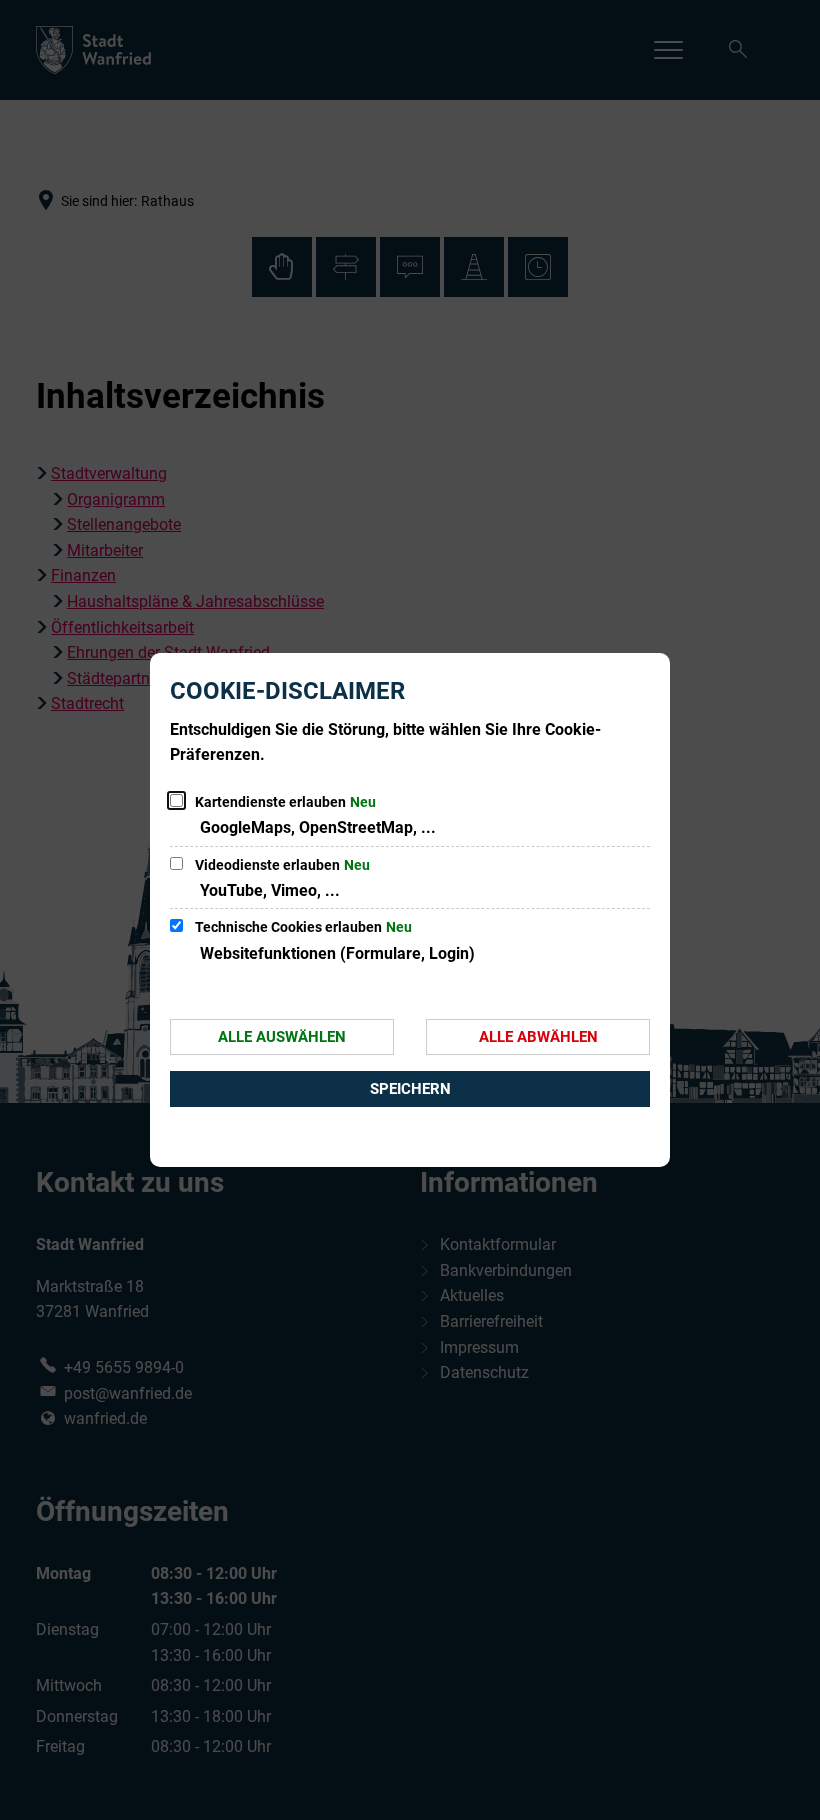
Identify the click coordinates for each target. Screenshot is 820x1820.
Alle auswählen (282, 1037)
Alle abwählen (538, 1037)
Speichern (410, 1089)
